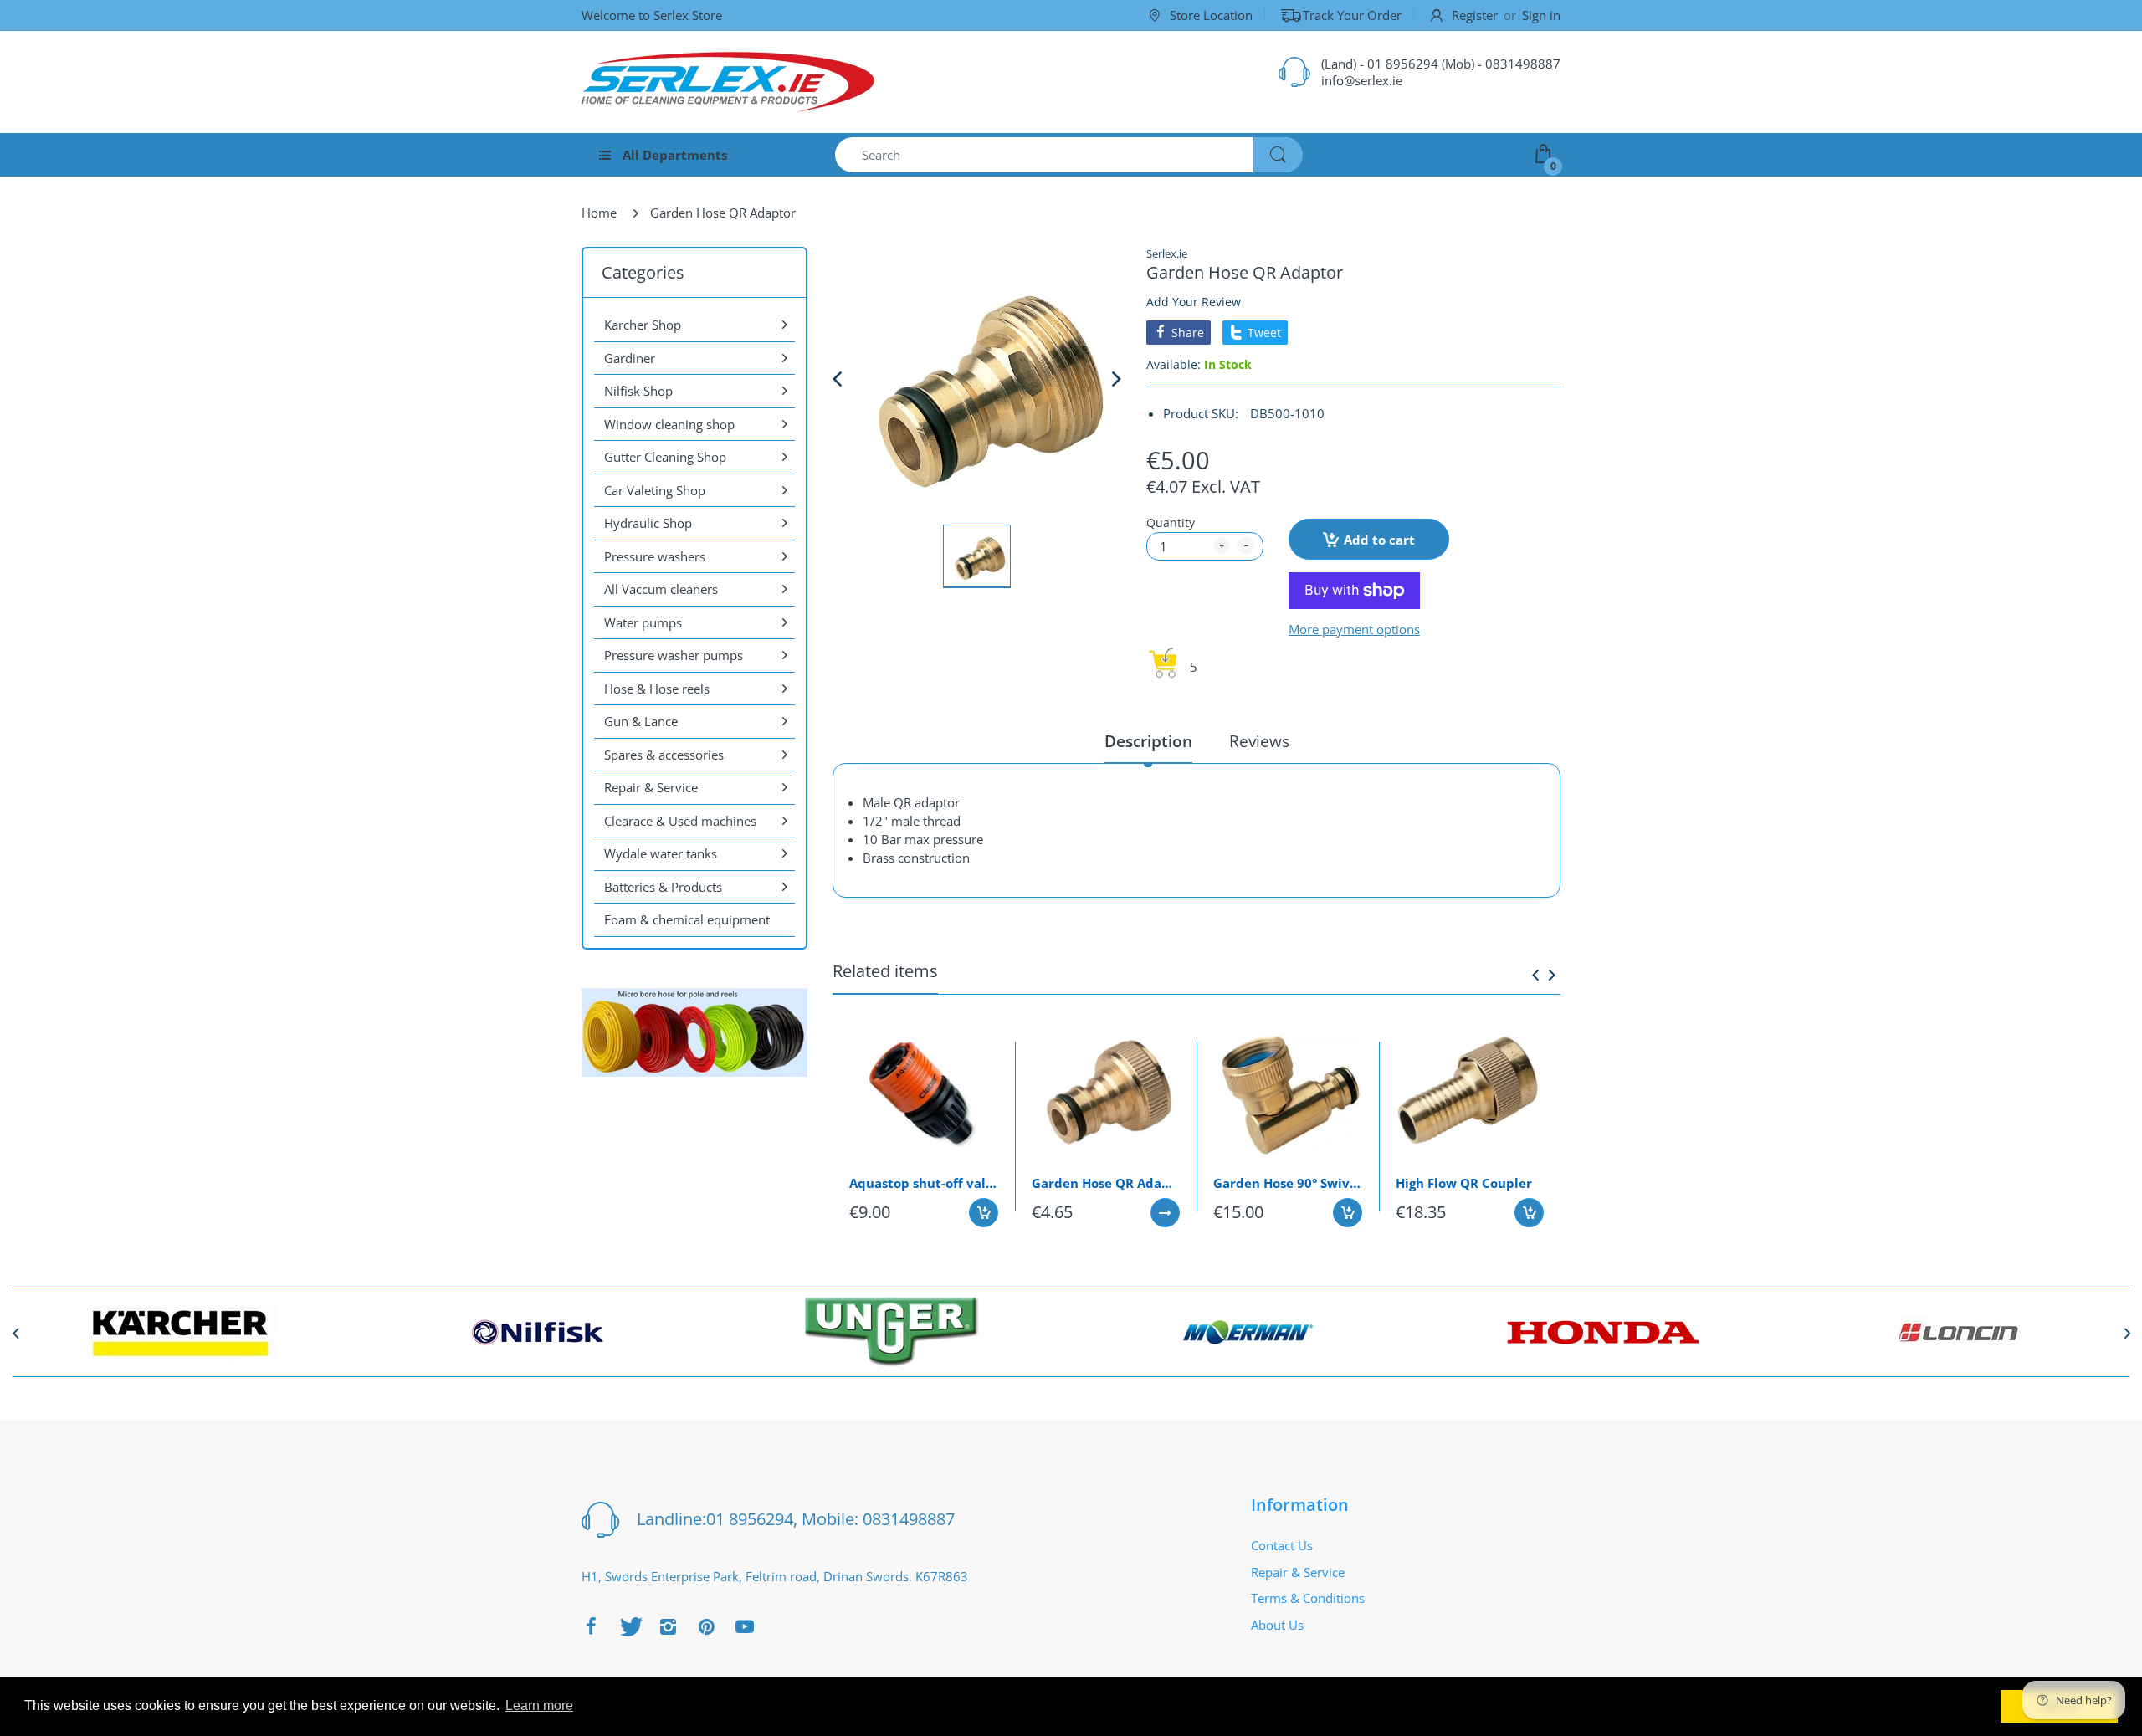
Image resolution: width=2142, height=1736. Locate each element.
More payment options (1354, 630)
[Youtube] (745, 1626)
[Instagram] (668, 1626)
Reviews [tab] (1259, 742)
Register (1475, 15)
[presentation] (1535, 975)
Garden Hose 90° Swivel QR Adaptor (1288, 1183)
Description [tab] (1148, 742)
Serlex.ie (1167, 253)
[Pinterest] (706, 1626)
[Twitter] (629, 1626)
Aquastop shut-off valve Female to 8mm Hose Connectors (924, 1183)
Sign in (1541, 15)
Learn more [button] (539, 1705)
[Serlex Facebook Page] (591, 1626)
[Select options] (1165, 1213)
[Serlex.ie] (728, 82)
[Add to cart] (984, 1213)
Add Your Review (1194, 302)
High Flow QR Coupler (1464, 1183)
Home (599, 213)
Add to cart (1379, 540)
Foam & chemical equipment (687, 919)
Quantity (1171, 522)
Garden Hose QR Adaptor (1106, 1183)
